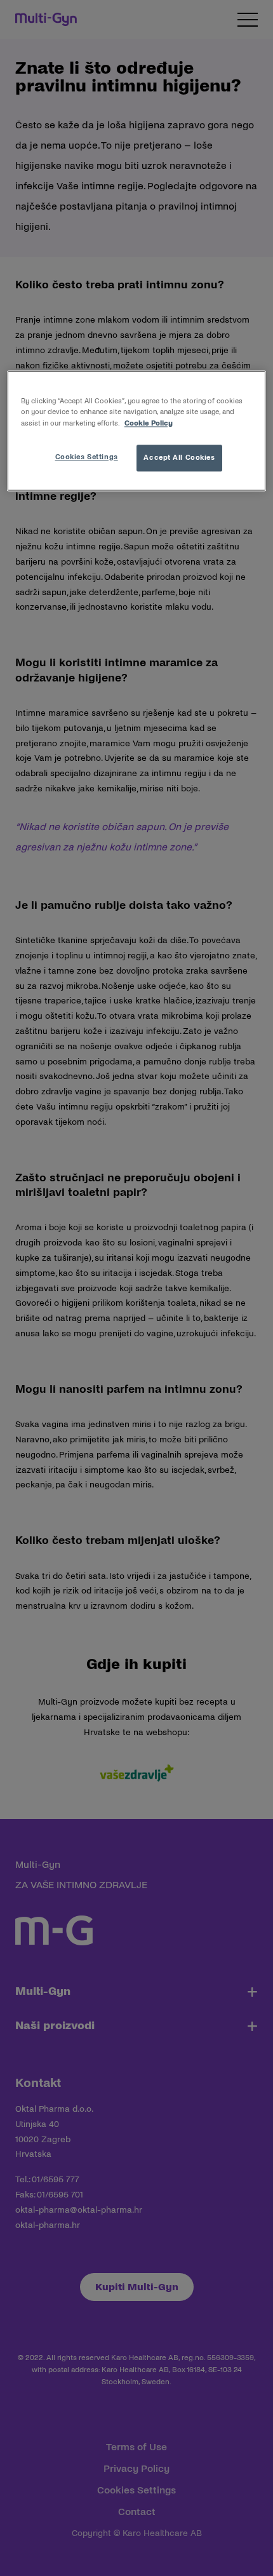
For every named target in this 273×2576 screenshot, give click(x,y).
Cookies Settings (87, 457)
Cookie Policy (149, 423)
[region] (137, 431)
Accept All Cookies (179, 457)
